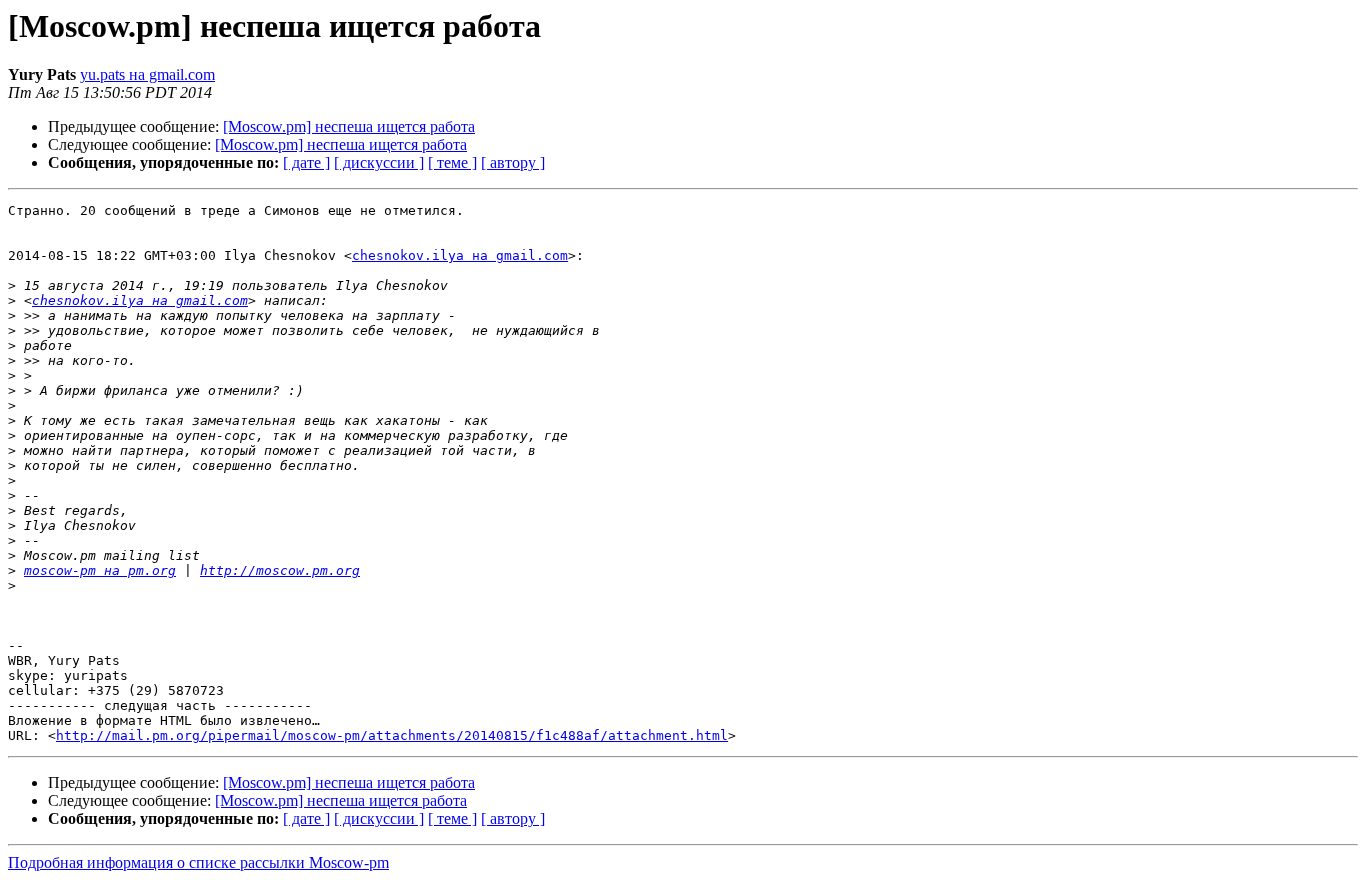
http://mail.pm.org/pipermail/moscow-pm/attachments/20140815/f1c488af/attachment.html (392, 735)
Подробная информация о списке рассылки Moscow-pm (198, 862)
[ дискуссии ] (379, 162)
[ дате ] (306, 162)
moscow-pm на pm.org (100, 570)
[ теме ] (452, 162)
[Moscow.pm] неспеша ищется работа (349, 126)
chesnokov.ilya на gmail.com (460, 255)
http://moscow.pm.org (280, 570)
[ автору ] (513, 162)
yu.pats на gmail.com (147, 74)
